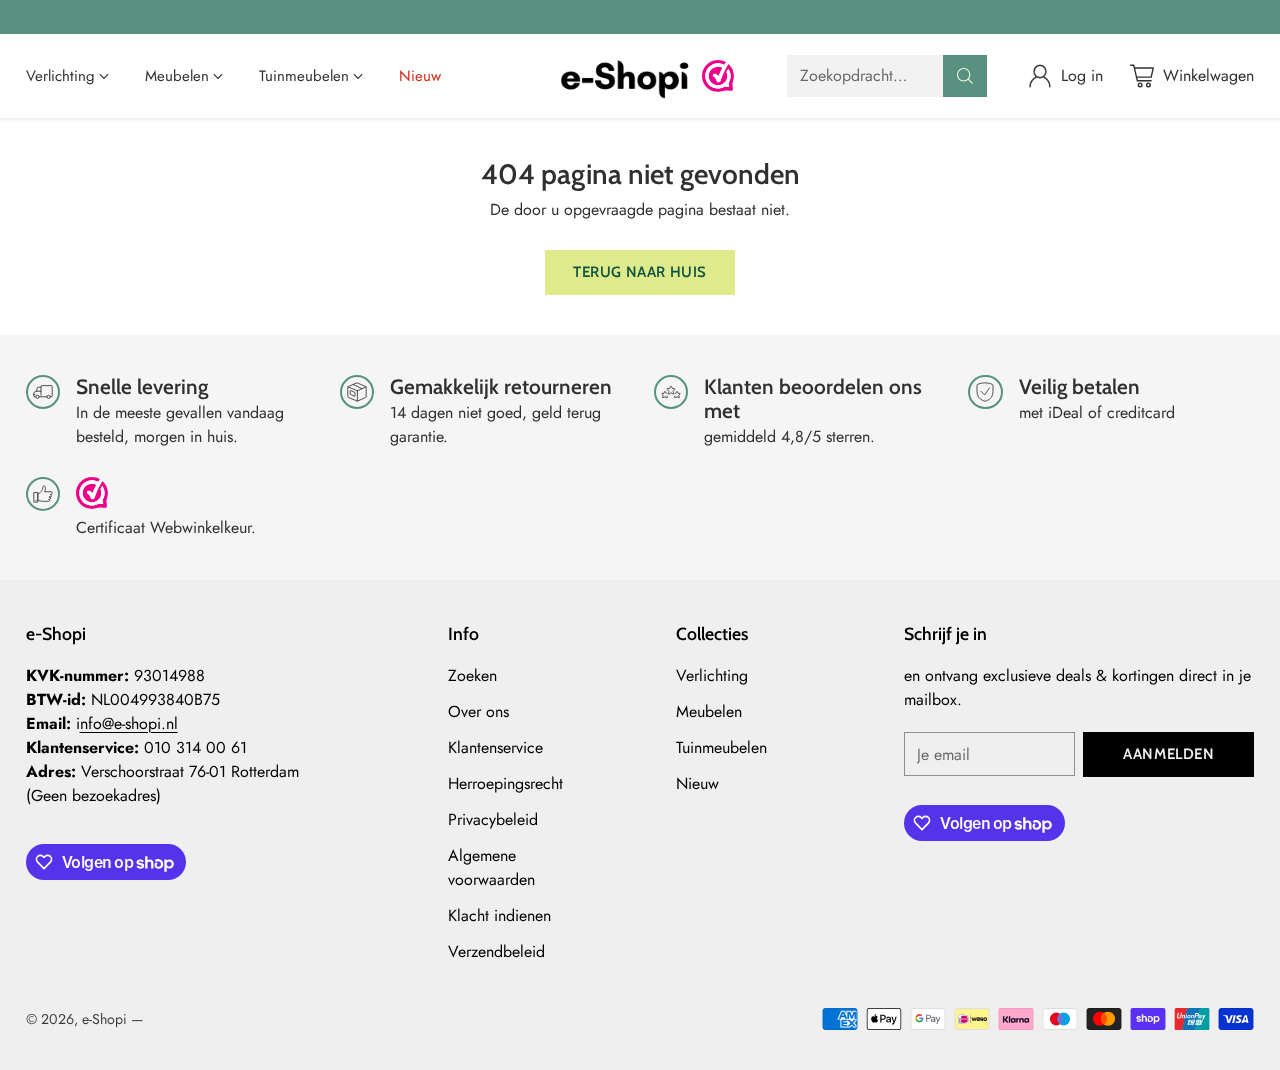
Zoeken (472, 675)
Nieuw (697, 783)
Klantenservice (495, 747)
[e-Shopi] (624, 76)
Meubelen (709, 711)
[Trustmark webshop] (92, 501)
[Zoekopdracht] (965, 76)
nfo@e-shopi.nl (129, 723)
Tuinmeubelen (721, 747)
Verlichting (712, 675)
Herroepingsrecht (505, 783)
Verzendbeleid (496, 951)
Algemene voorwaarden (491, 867)
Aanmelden (1168, 754)
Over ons (478, 711)
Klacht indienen (499, 915)
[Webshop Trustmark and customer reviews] (718, 76)
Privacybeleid (493, 819)
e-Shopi (104, 1019)
